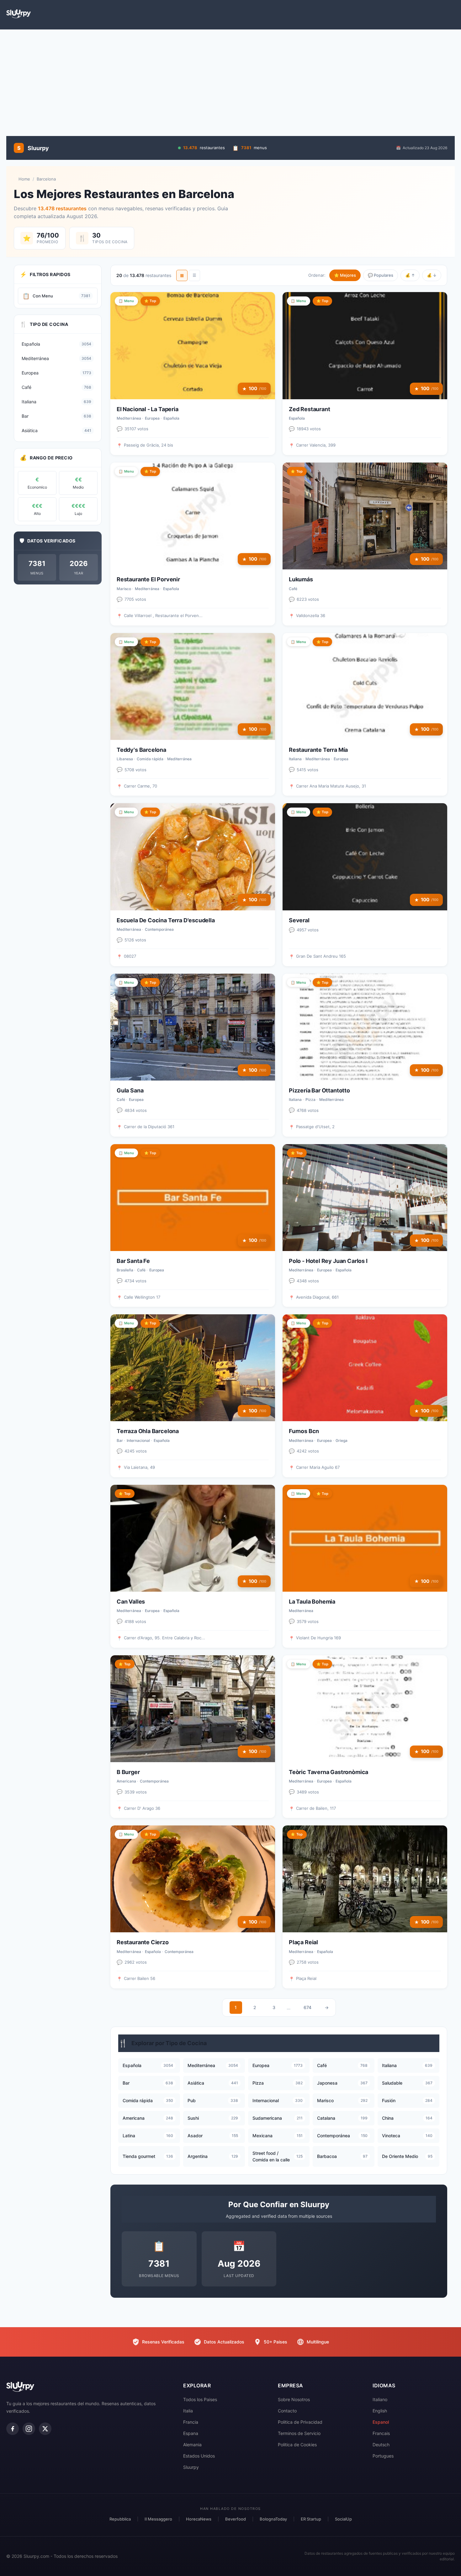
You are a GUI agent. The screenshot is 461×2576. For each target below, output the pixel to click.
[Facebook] (13, 2429)
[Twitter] (45, 2429)
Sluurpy (191, 2467)
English (380, 2411)
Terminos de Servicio (299, 2433)
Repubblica (120, 2519)
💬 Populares (381, 275)
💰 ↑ (410, 275)
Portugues (383, 2456)
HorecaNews (199, 2519)
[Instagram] (29, 2429)
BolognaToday (273, 2519)
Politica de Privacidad (300, 2422)
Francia (191, 2422)
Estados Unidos (199, 2456)
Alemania (192, 2445)
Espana (191, 2433)
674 (307, 2007)
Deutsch (381, 2445)
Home (24, 179)
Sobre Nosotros (294, 2399)
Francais (381, 2433)
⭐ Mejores (345, 275)
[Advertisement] (230, 80)
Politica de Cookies (297, 2445)
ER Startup (311, 2519)
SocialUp (343, 2519)
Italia (188, 2411)
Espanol (381, 2422)
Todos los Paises (200, 2399)
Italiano (380, 2399)
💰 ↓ (432, 275)
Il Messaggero (158, 2519)
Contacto (287, 2411)
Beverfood (236, 2519)
